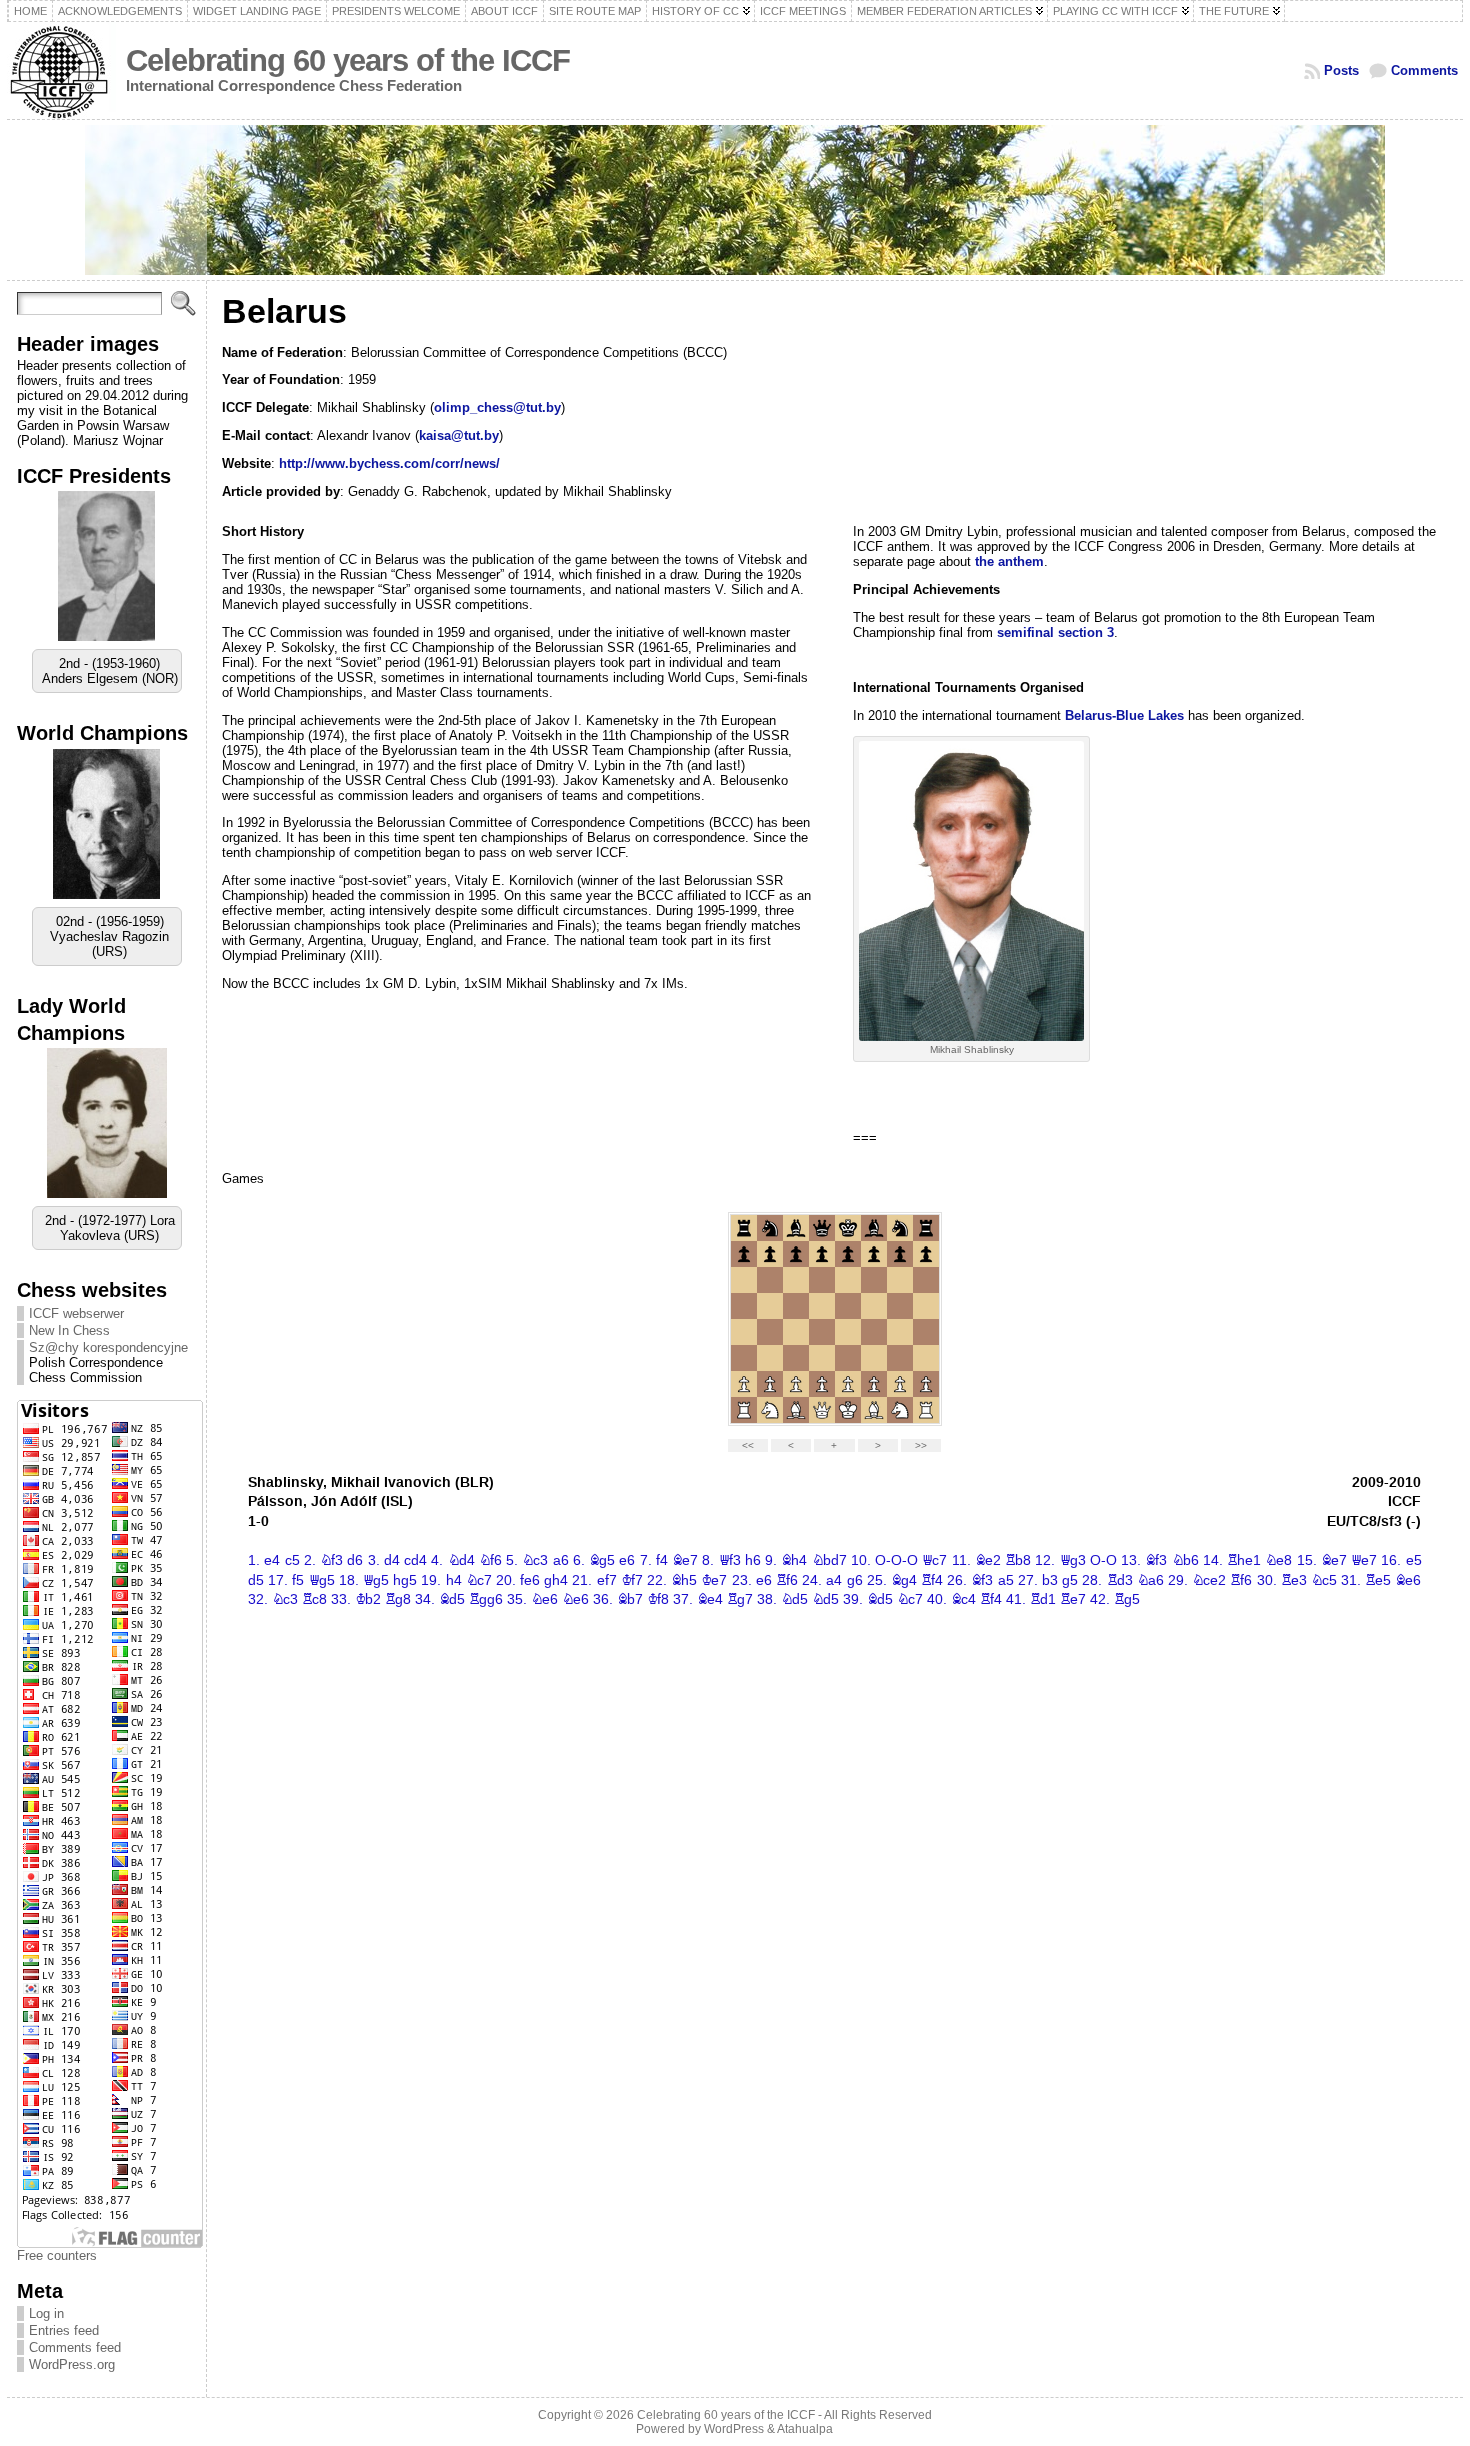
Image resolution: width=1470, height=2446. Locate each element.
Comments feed (75, 2347)
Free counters (57, 2255)
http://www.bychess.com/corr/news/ (389, 463)
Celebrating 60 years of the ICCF (348, 60)
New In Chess (69, 1330)
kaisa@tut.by (459, 435)
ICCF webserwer (76, 1313)
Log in (46, 2313)
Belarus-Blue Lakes (1124, 715)
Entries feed (64, 2330)
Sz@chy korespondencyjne (108, 1347)
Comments (1424, 70)
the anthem (1009, 561)
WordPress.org (72, 2364)
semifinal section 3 (1055, 632)
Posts (1341, 70)
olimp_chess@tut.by (497, 407)
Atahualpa (805, 2429)
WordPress (734, 2429)
